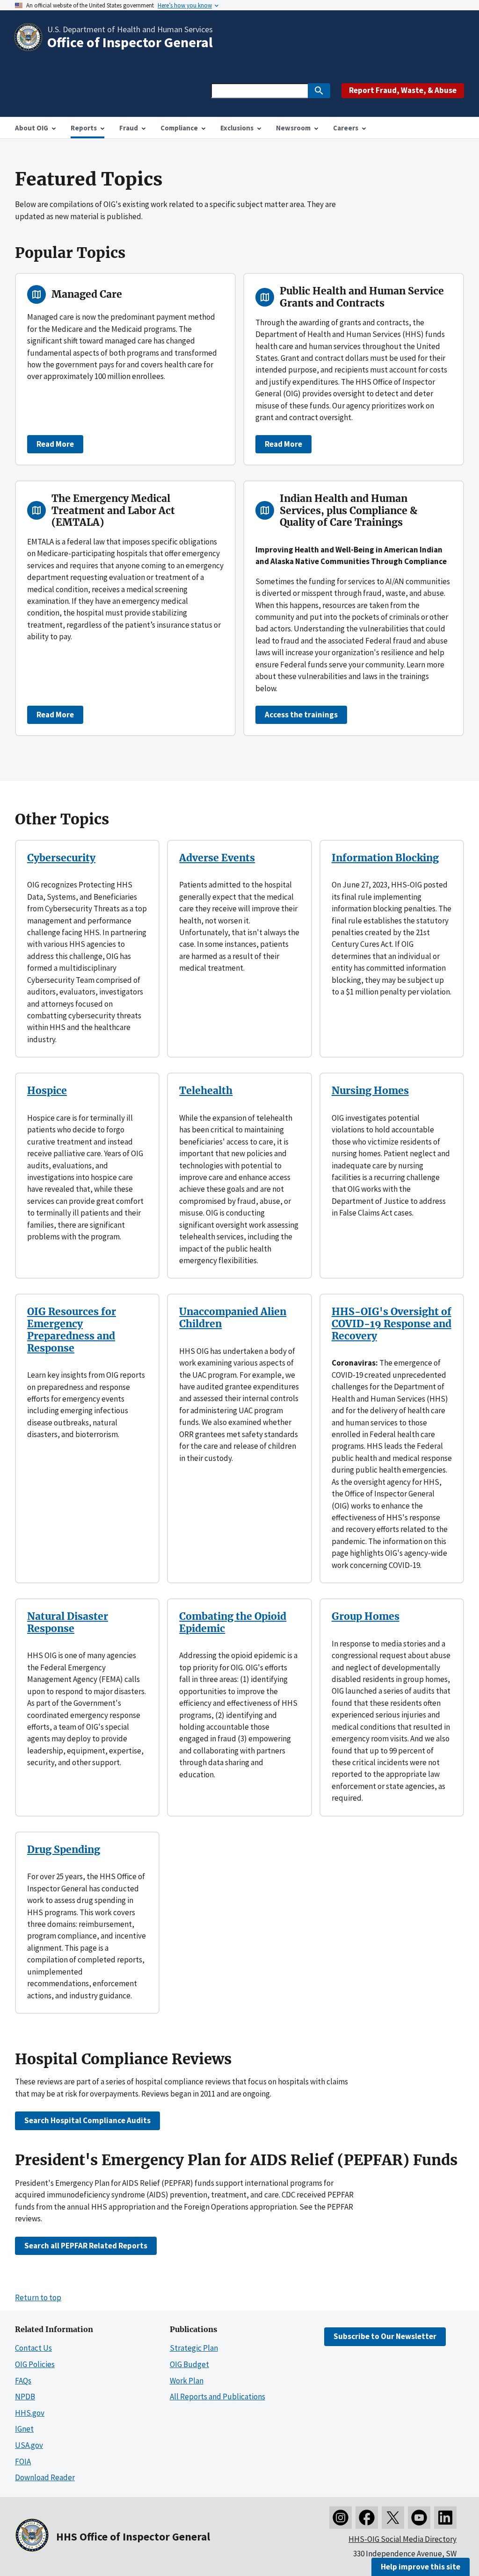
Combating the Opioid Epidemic (233, 1622)
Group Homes (366, 1616)
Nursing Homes (370, 1091)
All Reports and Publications (218, 2397)
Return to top (38, 2297)
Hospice (47, 1091)
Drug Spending (64, 1850)
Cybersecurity (61, 858)
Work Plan (187, 2381)
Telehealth (206, 1091)
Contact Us (33, 2348)
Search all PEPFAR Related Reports (86, 2246)
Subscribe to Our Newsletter (385, 2336)
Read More (55, 444)
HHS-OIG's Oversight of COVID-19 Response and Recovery (392, 1324)
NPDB (25, 2397)
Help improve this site (421, 2567)
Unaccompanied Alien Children (233, 1318)
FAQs (23, 2381)
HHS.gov (30, 2413)
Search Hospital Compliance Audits (87, 2120)
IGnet (24, 2429)
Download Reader (45, 2477)
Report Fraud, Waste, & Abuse (403, 90)
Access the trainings (301, 715)
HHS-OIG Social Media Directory (403, 2539)
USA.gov (29, 2445)
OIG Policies (35, 2364)
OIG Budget (189, 2364)
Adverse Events (217, 858)
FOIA (23, 2462)
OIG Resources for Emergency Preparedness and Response (72, 1330)
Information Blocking (385, 858)
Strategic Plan (194, 2348)
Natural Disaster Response (68, 1622)
